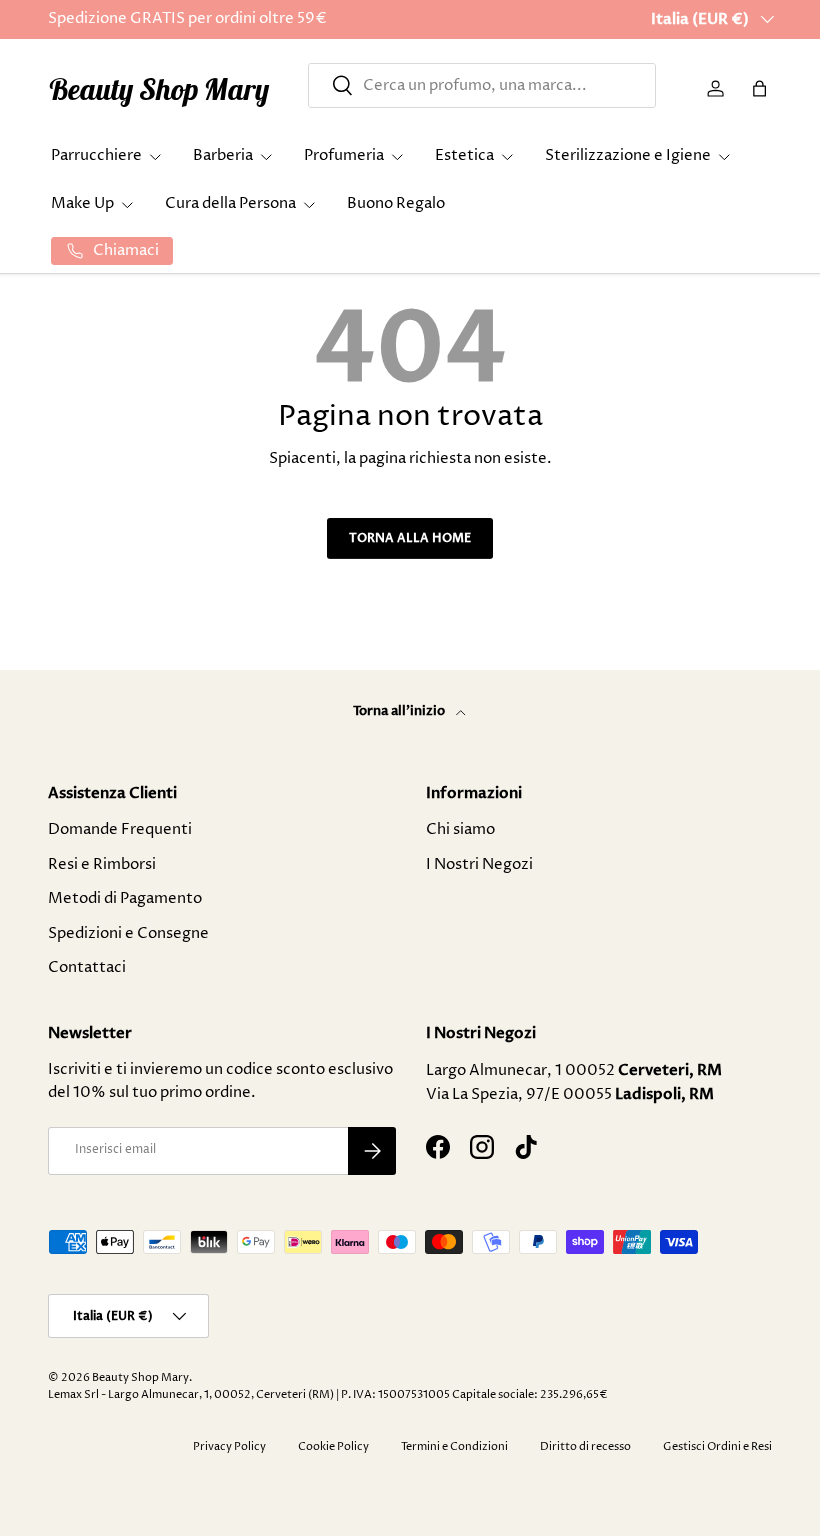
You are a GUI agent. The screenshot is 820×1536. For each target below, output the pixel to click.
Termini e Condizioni (454, 1446)
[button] (760, 89)
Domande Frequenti (120, 829)
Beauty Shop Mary (140, 1377)
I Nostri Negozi (479, 864)
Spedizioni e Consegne (128, 933)
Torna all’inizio (400, 711)
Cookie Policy (333, 1446)
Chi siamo (460, 829)
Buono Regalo (396, 203)
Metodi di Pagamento (125, 898)
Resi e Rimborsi (102, 864)
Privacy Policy (229, 1446)
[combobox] (481, 85)
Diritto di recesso (585, 1446)
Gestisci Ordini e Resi (717, 1446)
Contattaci (87, 967)
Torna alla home (410, 538)
